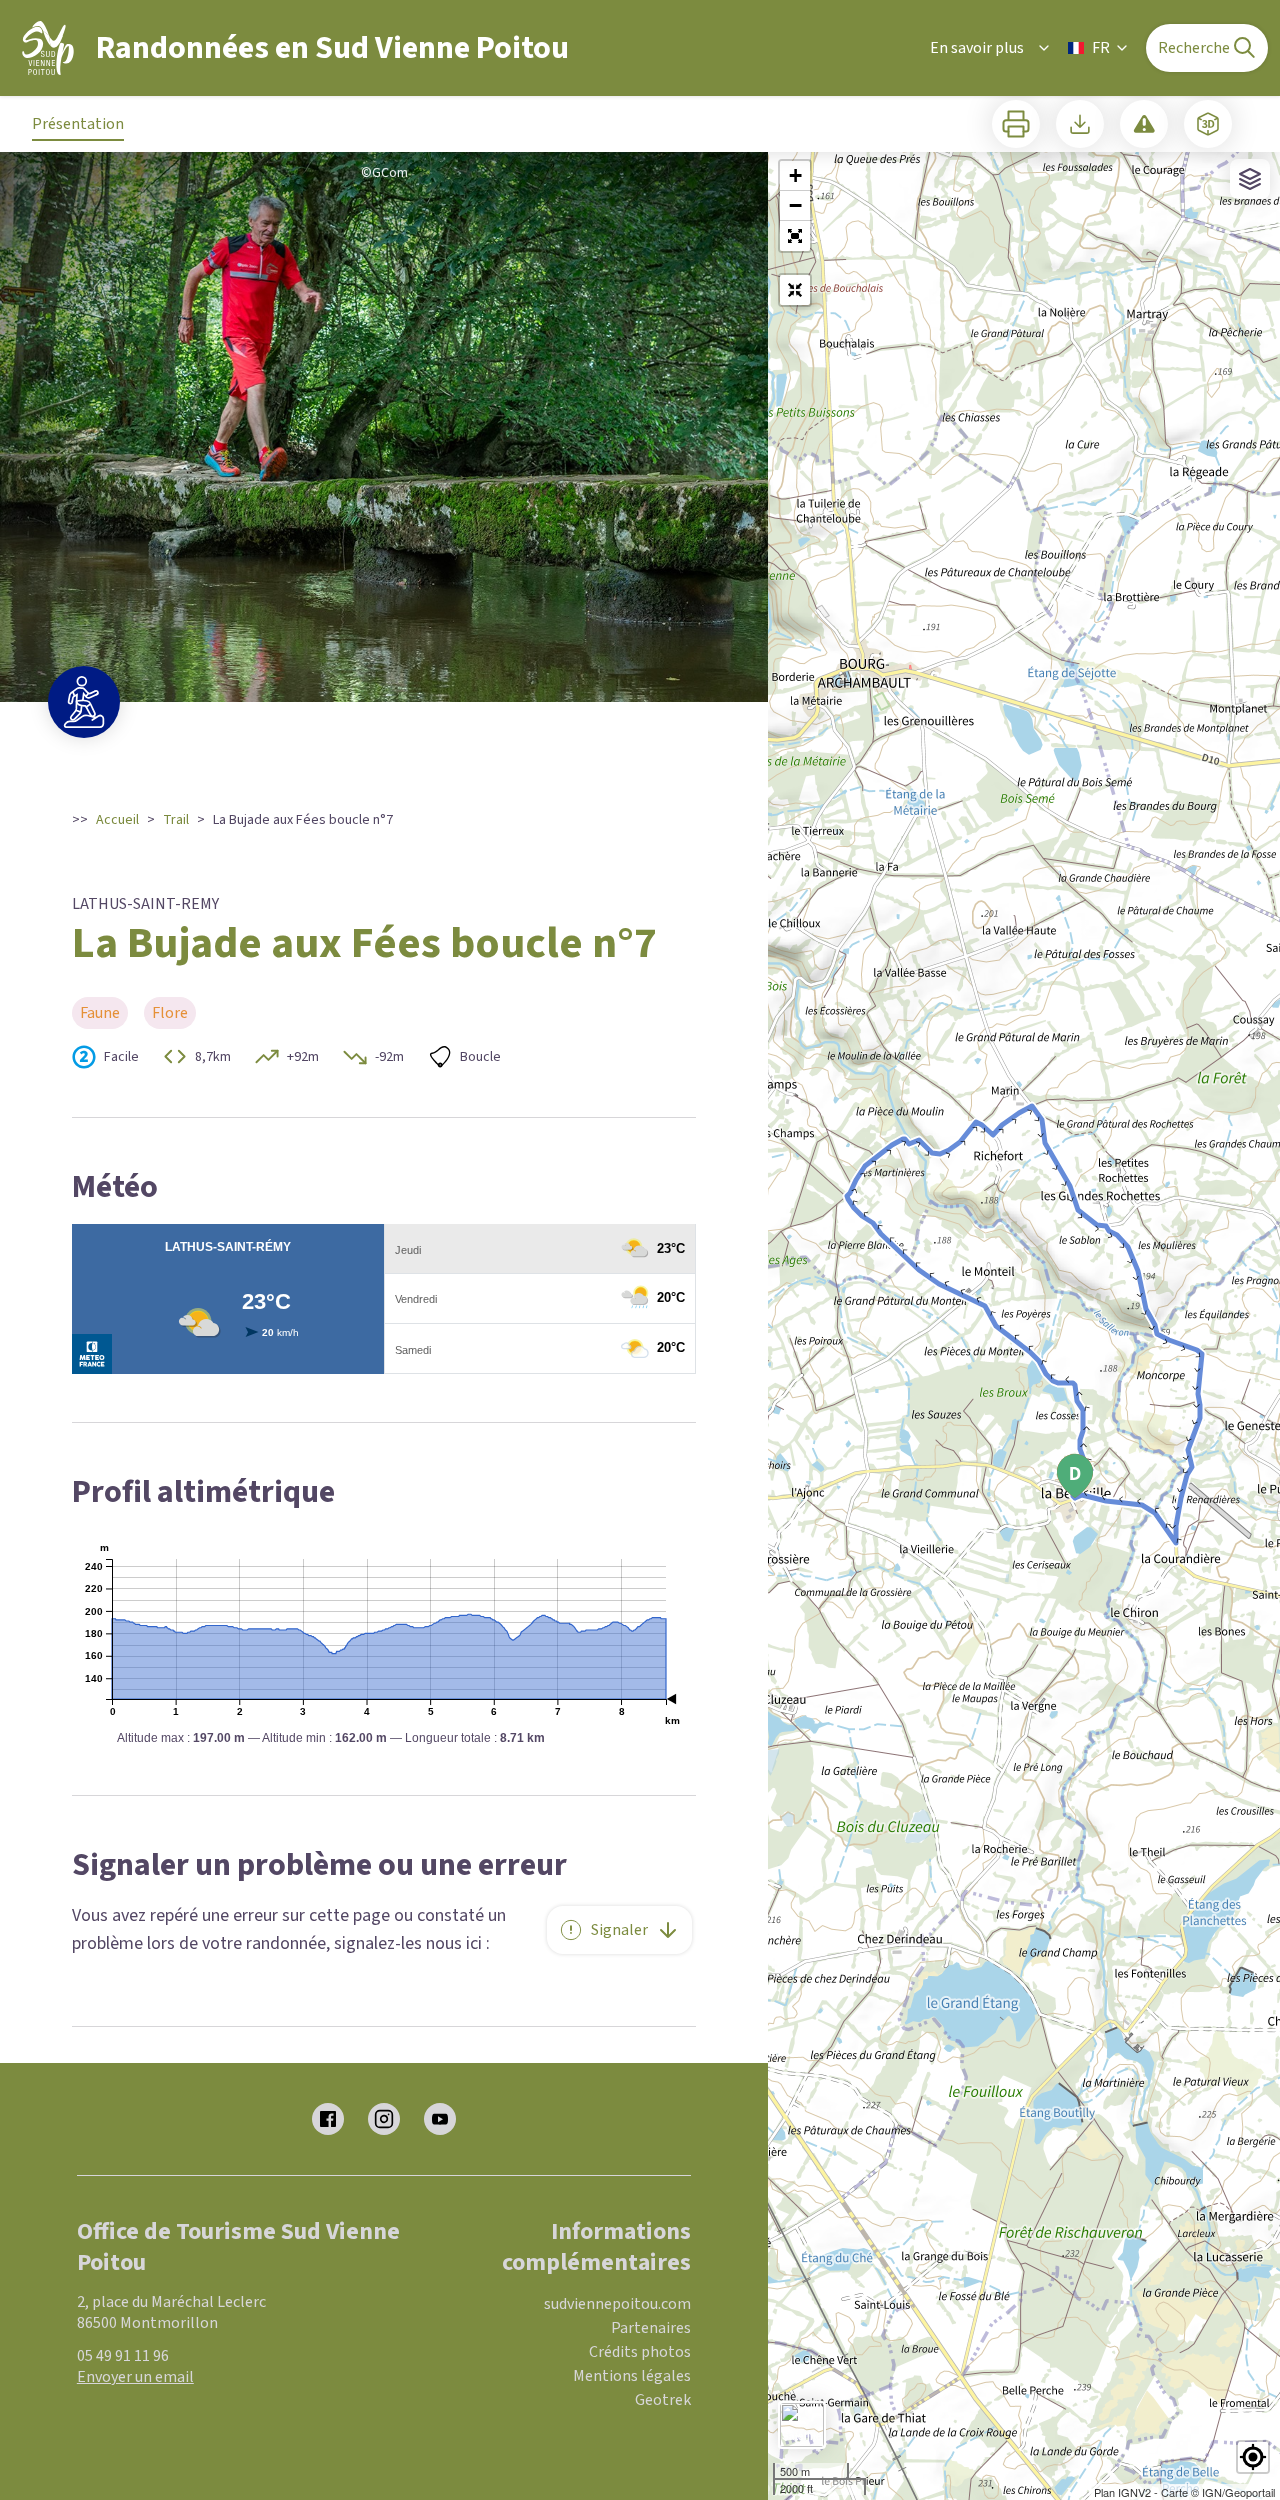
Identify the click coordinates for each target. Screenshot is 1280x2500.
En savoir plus (977, 48)
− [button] (795, 205)
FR (1101, 48)
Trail (176, 820)
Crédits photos (640, 2352)
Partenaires (651, 2328)
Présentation (78, 124)
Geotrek (663, 2400)
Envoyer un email (135, 2377)
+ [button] (795, 175)
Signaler (619, 1930)
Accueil (117, 820)
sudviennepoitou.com (617, 2304)
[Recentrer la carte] (795, 290)
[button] (795, 236)
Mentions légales (632, 2376)
